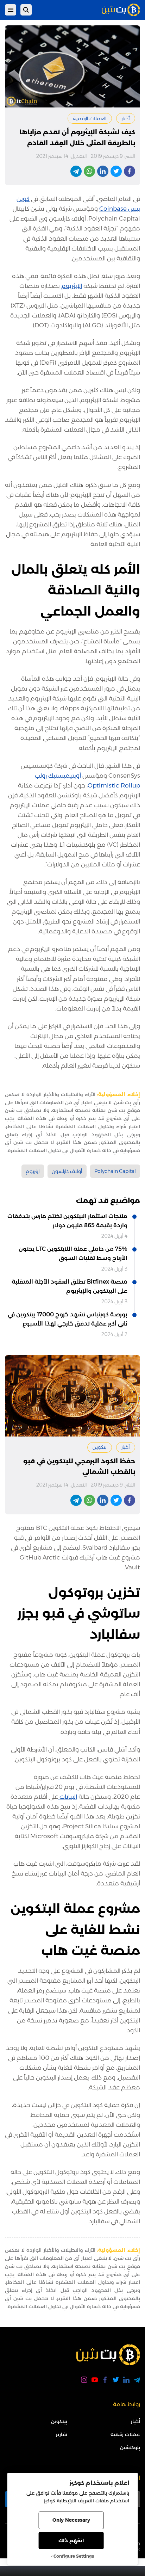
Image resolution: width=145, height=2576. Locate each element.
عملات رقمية (125, 2434)
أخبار (126, 118)
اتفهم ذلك (71, 2540)
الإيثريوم (72, 286)
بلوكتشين (130, 2447)
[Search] (26, 10)
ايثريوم (33, 1171)
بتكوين (100, 1447)
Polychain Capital (115, 1171)
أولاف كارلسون (67, 1171)
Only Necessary (71, 2520)
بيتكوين (59, 2421)
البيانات (68, 1797)
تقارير (62, 2434)
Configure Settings (74, 2556)
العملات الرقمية (90, 118)
